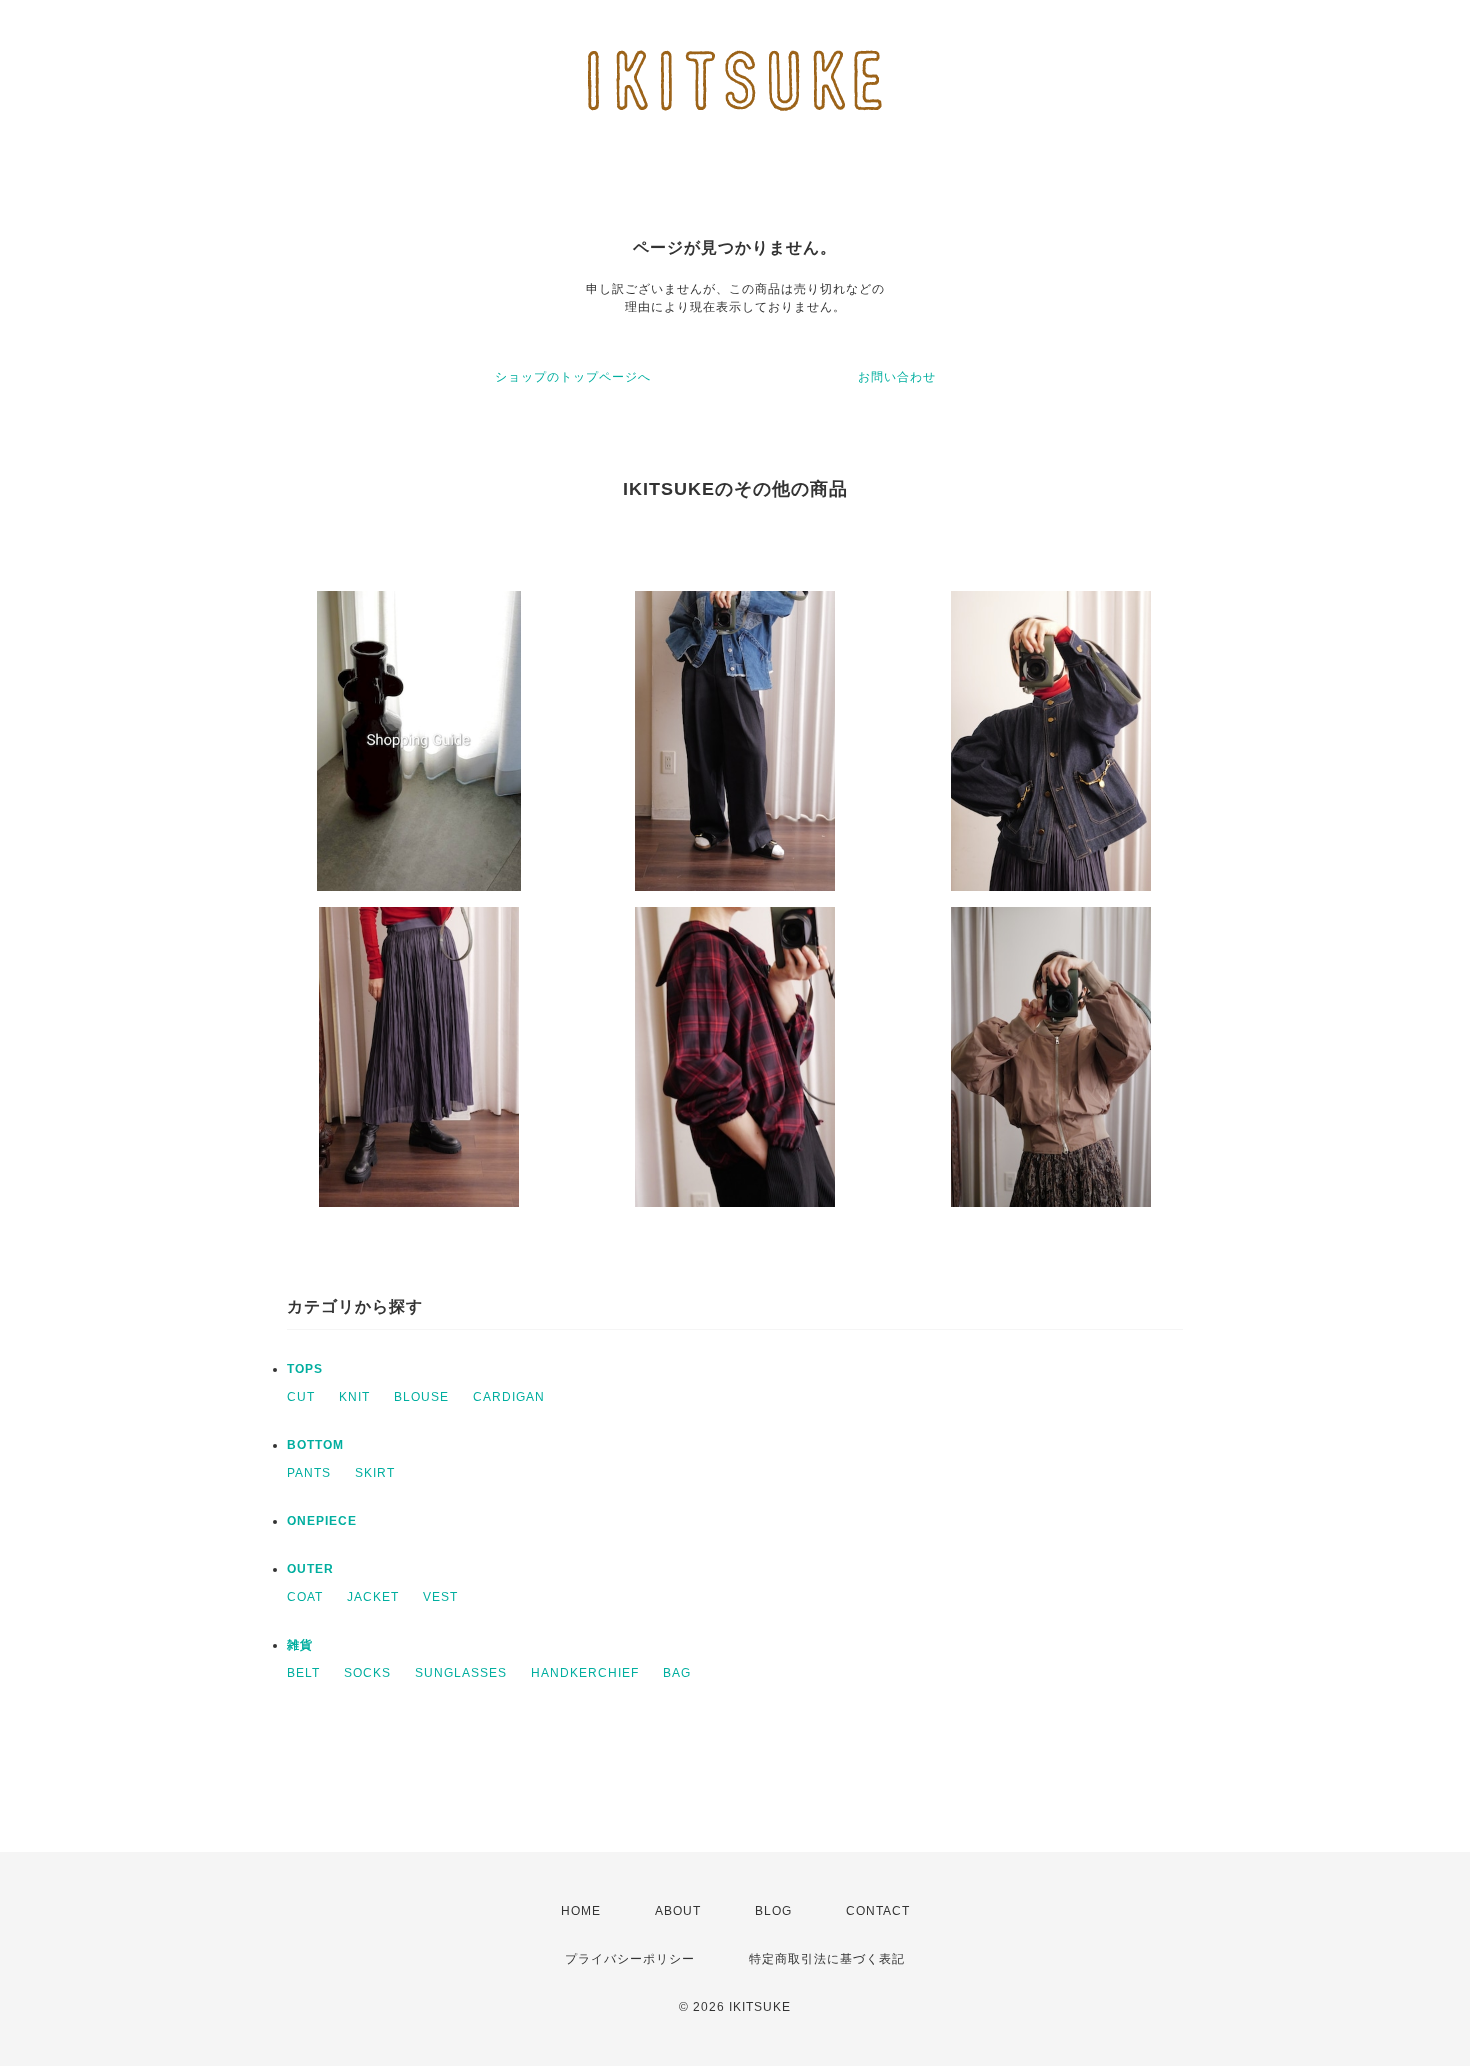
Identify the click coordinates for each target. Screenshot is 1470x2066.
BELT (303, 1673)
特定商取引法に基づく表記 (827, 1959)
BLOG (773, 1911)
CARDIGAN (509, 1397)
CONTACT (878, 1911)
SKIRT (375, 1473)
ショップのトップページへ (573, 377)
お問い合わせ (897, 377)
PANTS (309, 1473)
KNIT (354, 1397)
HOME (581, 1911)
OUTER (310, 1569)
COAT (305, 1597)
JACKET (373, 1597)
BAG (677, 1673)
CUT (301, 1397)
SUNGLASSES (461, 1673)
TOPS (305, 1369)
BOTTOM (315, 1445)
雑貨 (300, 1645)
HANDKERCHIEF (585, 1673)
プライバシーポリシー (630, 1959)
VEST (440, 1597)
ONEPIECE (322, 1521)
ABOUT (678, 1911)
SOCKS (367, 1673)
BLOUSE (421, 1397)
